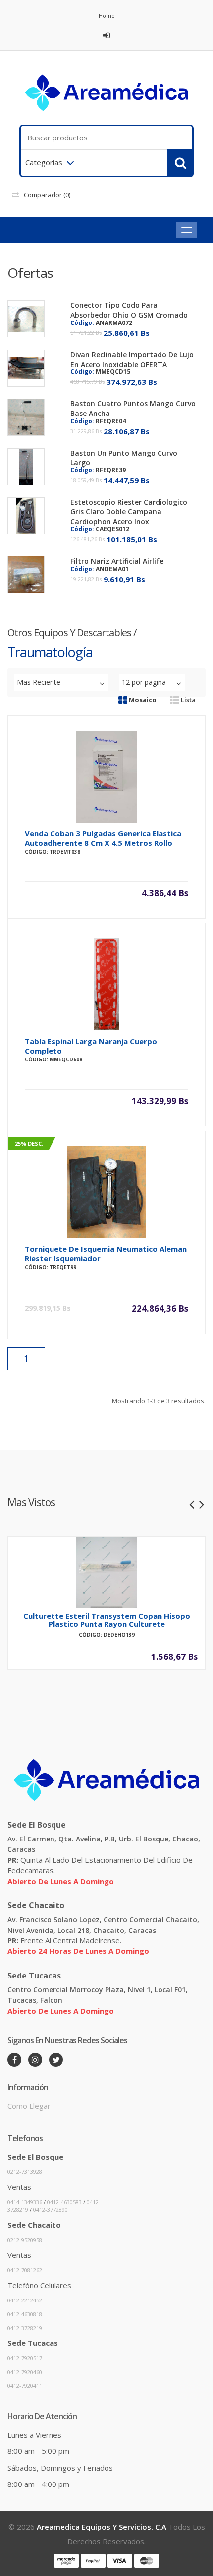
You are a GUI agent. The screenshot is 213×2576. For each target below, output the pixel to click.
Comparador (47, 195)
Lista (187, 700)
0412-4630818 (25, 2314)
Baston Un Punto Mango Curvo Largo (124, 458)
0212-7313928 (25, 2172)
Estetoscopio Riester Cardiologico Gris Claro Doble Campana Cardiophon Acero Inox (129, 512)
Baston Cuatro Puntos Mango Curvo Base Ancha (133, 408)
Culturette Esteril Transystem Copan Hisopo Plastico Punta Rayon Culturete (107, 1620)
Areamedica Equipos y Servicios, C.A (102, 2527)
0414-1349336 (25, 2202)
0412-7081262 (25, 2270)
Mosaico (142, 700)
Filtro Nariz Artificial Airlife (117, 561)
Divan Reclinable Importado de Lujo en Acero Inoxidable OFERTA (132, 359)
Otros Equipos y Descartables (69, 632)
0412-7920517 (25, 2358)
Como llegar (29, 2106)
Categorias (44, 162)
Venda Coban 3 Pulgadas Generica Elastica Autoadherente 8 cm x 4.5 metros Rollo (103, 838)
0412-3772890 (51, 2210)
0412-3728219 (25, 2328)
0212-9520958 (25, 2240)
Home (107, 16)
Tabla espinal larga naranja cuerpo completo (91, 1046)
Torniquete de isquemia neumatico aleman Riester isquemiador (106, 1254)
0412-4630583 (64, 2202)
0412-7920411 (25, 2385)
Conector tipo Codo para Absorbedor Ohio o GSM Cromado (129, 310)
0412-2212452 (25, 2300)
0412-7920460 (25, 2372)
